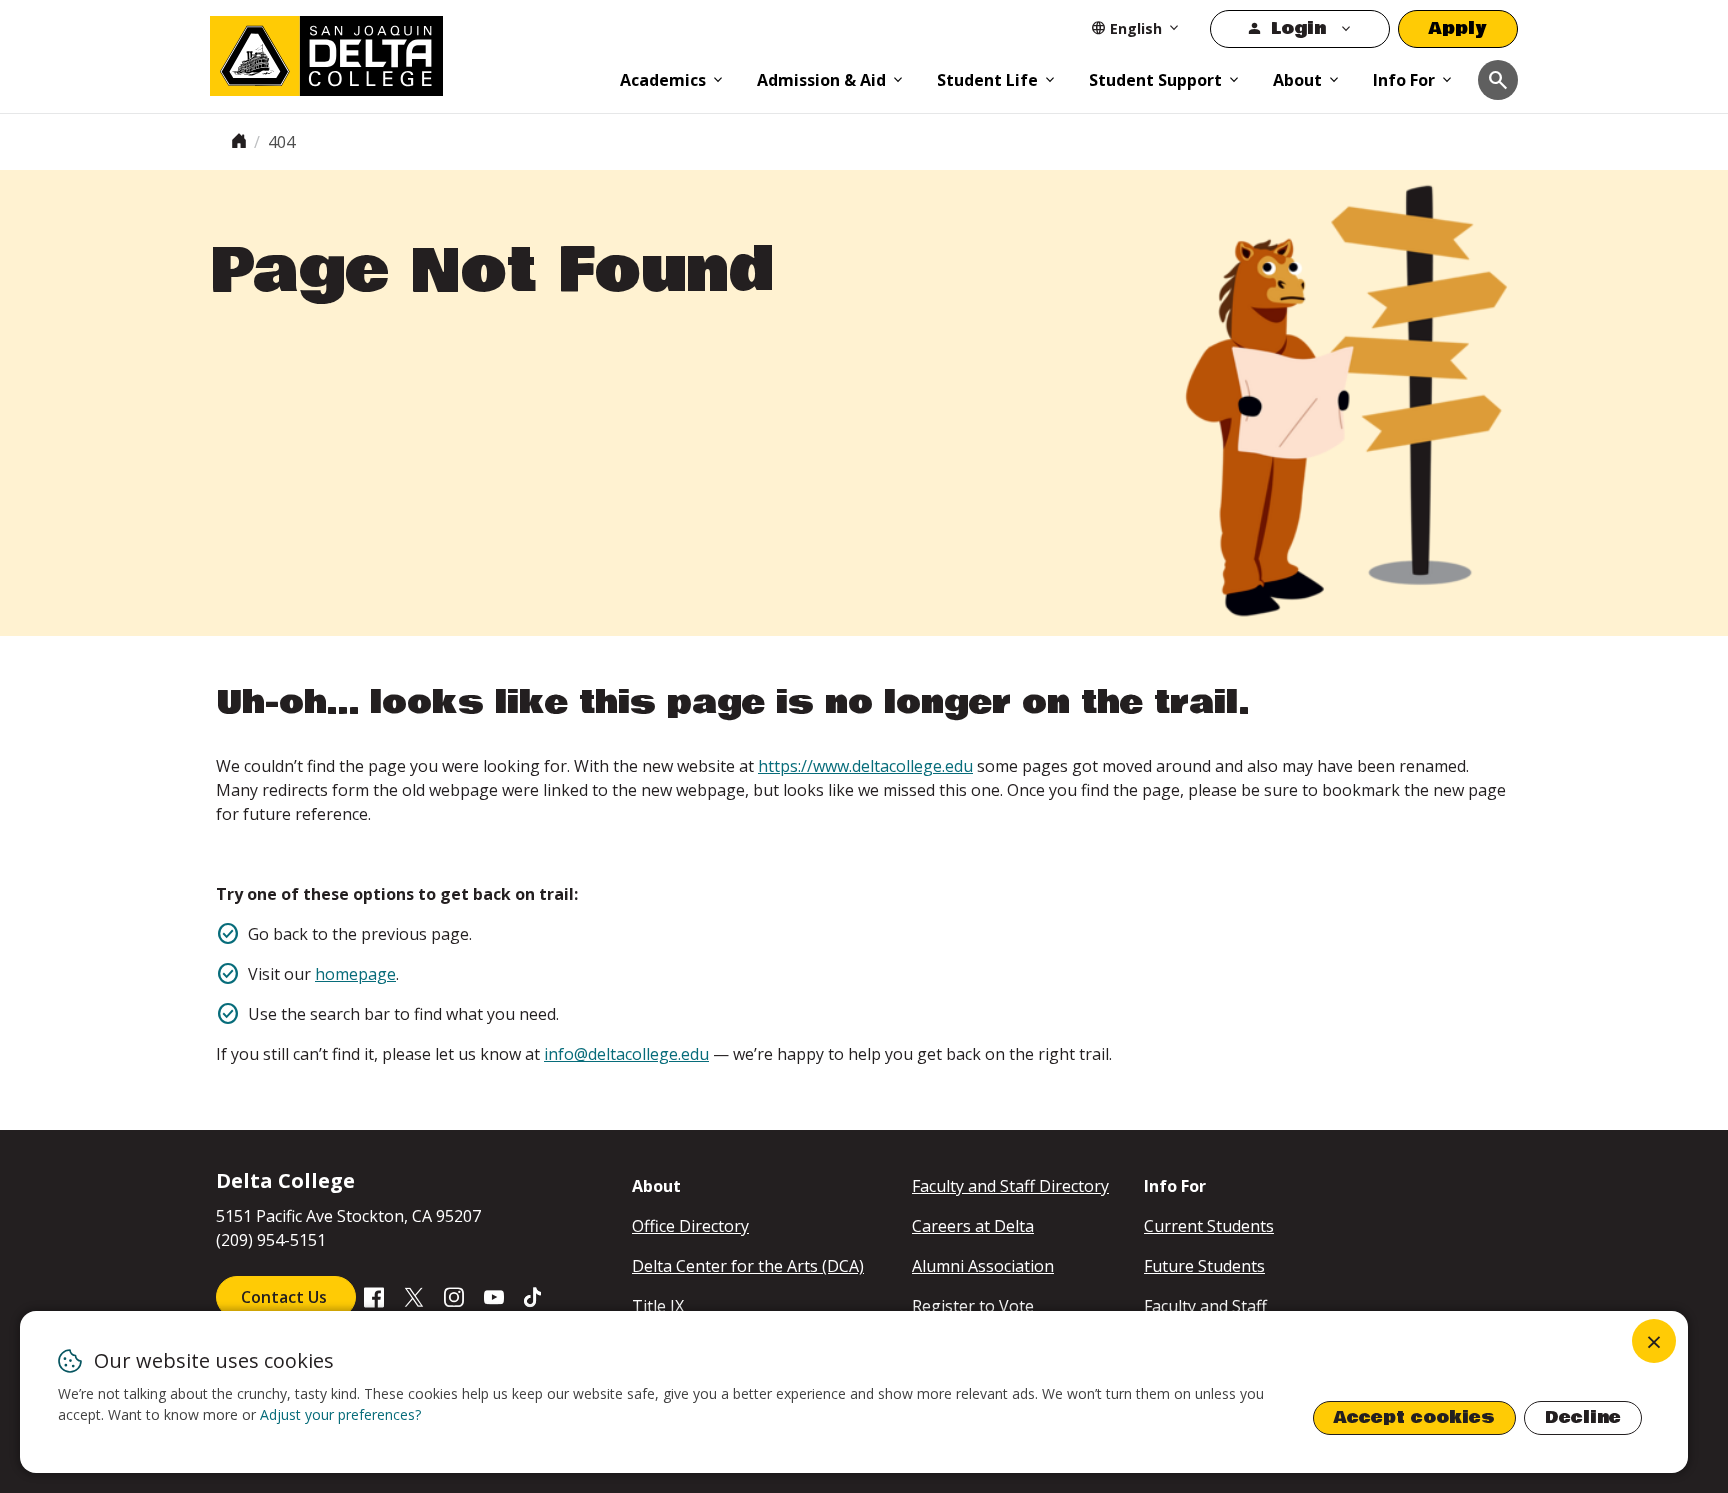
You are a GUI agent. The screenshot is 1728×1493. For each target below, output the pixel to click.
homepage (355, 974)
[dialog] (854, 1392)
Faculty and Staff (1205, 1306)
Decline (1583, 1417)
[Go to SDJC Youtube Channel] (494, 1296)
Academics (663, 80)
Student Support (1155, 80)
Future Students (1204, 1266)
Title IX (658, 1306)
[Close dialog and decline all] (1654, 1341)
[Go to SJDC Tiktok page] (534, 1296)
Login (1298, 28)
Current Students (1209, 1226)
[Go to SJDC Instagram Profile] (454, 1296)
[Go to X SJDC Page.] (414, 1296)
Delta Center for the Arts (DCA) (748, 1266)
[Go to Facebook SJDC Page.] (374, 1296)
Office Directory (690, 1226)
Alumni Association (983, 1266)
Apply (1458, 28)
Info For (1404, 80)
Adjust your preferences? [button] (340, 1414)
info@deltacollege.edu (626, 1054)
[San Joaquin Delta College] (405, 52)
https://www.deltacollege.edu (865, 766)
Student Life (987, 80)
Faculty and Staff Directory (1010, 1186)
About (1297, 80)
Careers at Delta (973, 1226)
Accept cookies (1414, 1417)
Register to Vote (973, 1306)
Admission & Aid (821, 80)
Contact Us (286, 1297)
